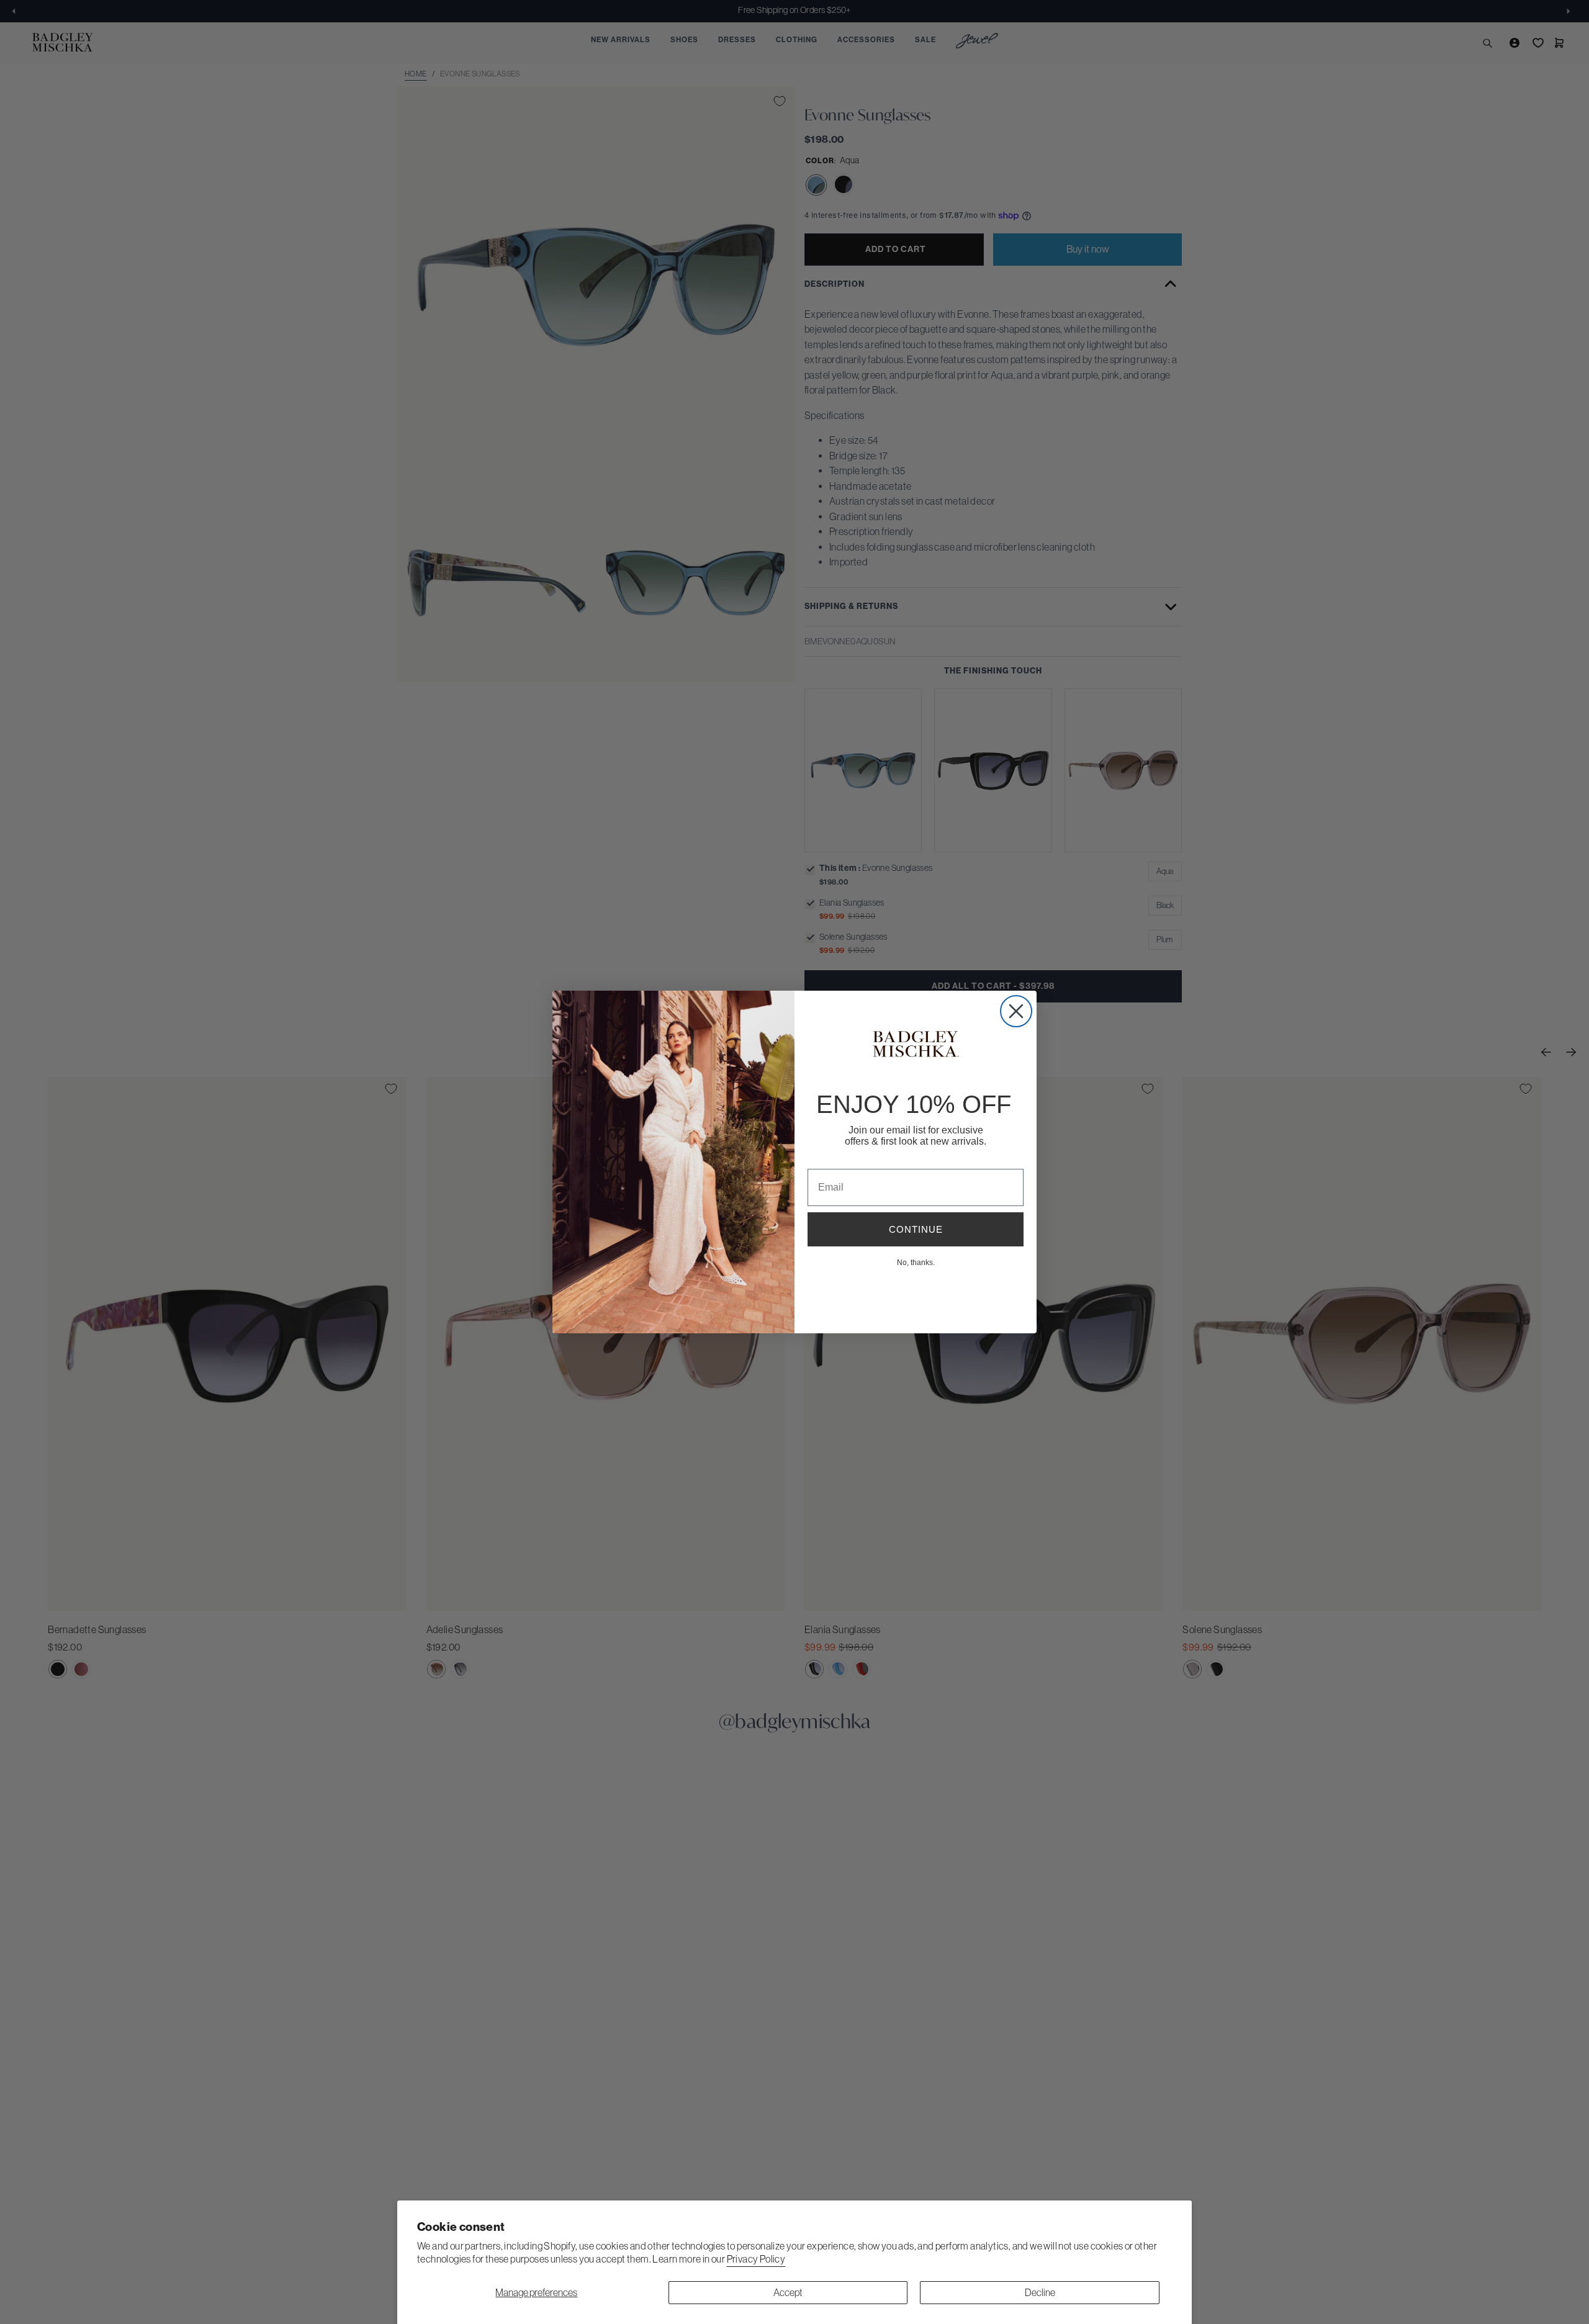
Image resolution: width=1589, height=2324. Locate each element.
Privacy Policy (756, 2259)
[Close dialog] (1016, 1011)
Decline (1040, 2292)
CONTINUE (916, 1229)
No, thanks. (916, 1262)
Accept (788, 2292)
